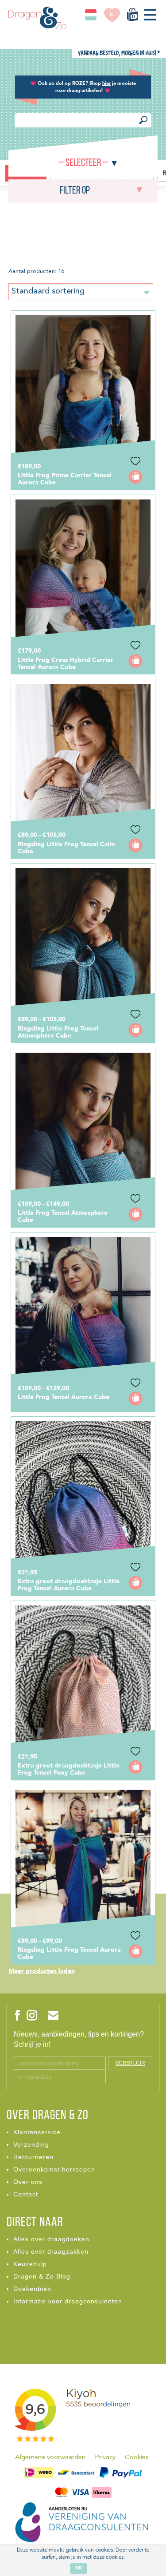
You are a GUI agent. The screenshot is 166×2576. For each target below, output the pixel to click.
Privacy (105, 2458)
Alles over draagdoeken (51, 2239)
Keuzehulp (30, 2264)
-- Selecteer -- (83, 163)
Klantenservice (37, 2132)
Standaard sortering (48, 291)
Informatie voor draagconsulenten (68, 2301)
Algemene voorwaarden (50, 2458)
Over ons (28, 2182)
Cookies (137, 2458)
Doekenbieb (32, 2289)
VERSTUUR (130, 2063)
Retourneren (33, 2157)
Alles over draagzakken (51, 2251)
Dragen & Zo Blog (42, 2276)
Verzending (31, 2144)
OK (79, 2568)
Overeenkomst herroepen (54, 2169)
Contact (26, 2194)
